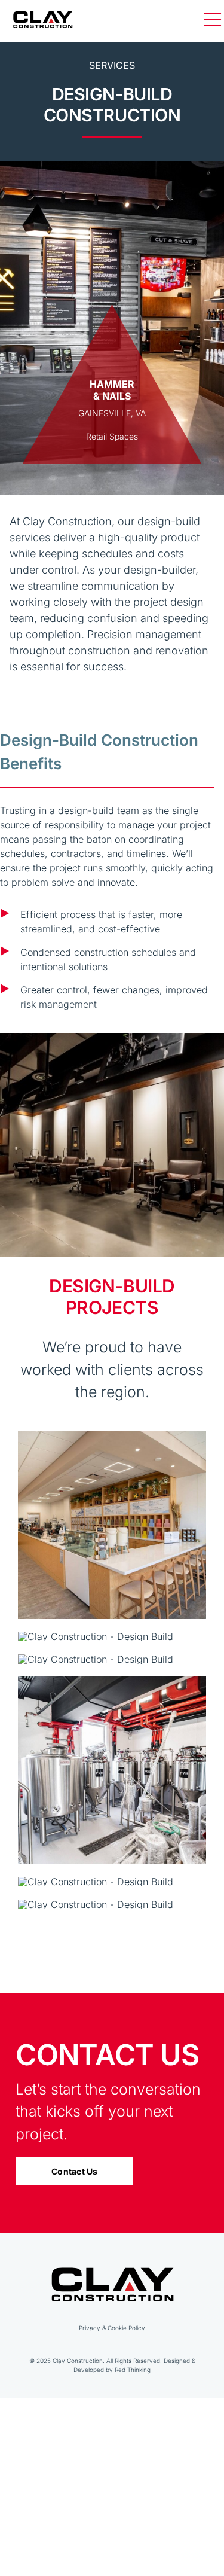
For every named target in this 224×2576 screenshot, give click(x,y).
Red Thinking (133, 2370)
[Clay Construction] (43, 14)
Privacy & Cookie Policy (112, 2328)
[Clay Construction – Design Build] (112, 1435)
